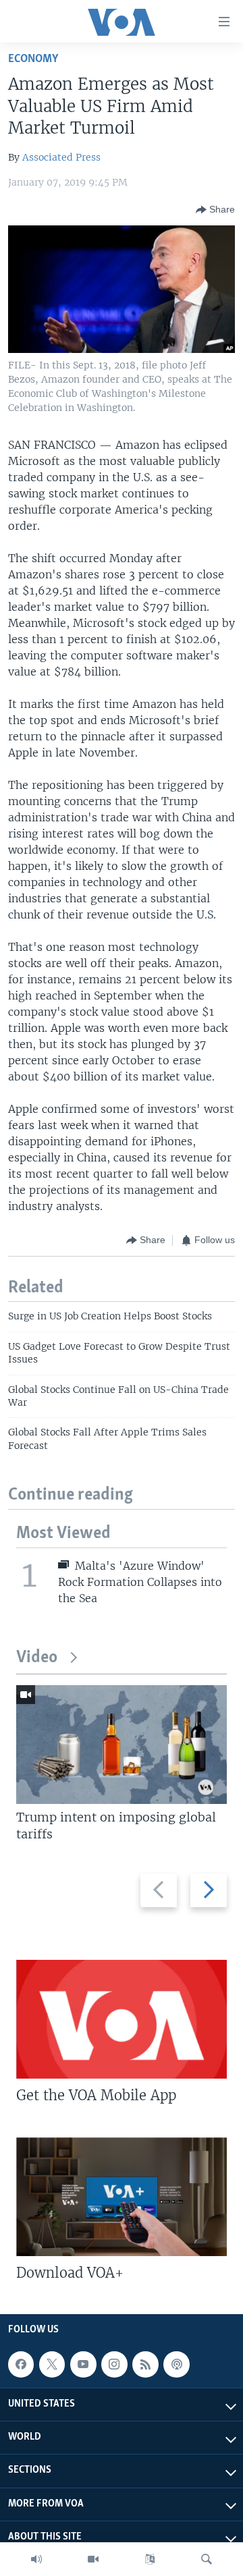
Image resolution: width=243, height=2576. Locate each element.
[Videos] (93, 2559)
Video (37, 1658)
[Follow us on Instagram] (114, 2364)
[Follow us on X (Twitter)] (52, 2364)
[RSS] (145, 2364)
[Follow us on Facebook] (21, 2364)
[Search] (207, 2559)
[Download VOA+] (122, 2197)
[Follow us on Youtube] (83, 2364)
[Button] (215, 210)
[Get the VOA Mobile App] (122, 2019)
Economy (33, 59)
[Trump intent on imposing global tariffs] (122, 1745)
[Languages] (150, 2559)
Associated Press (61, 157)
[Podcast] (176, 2364)
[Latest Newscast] (36, 2559)
